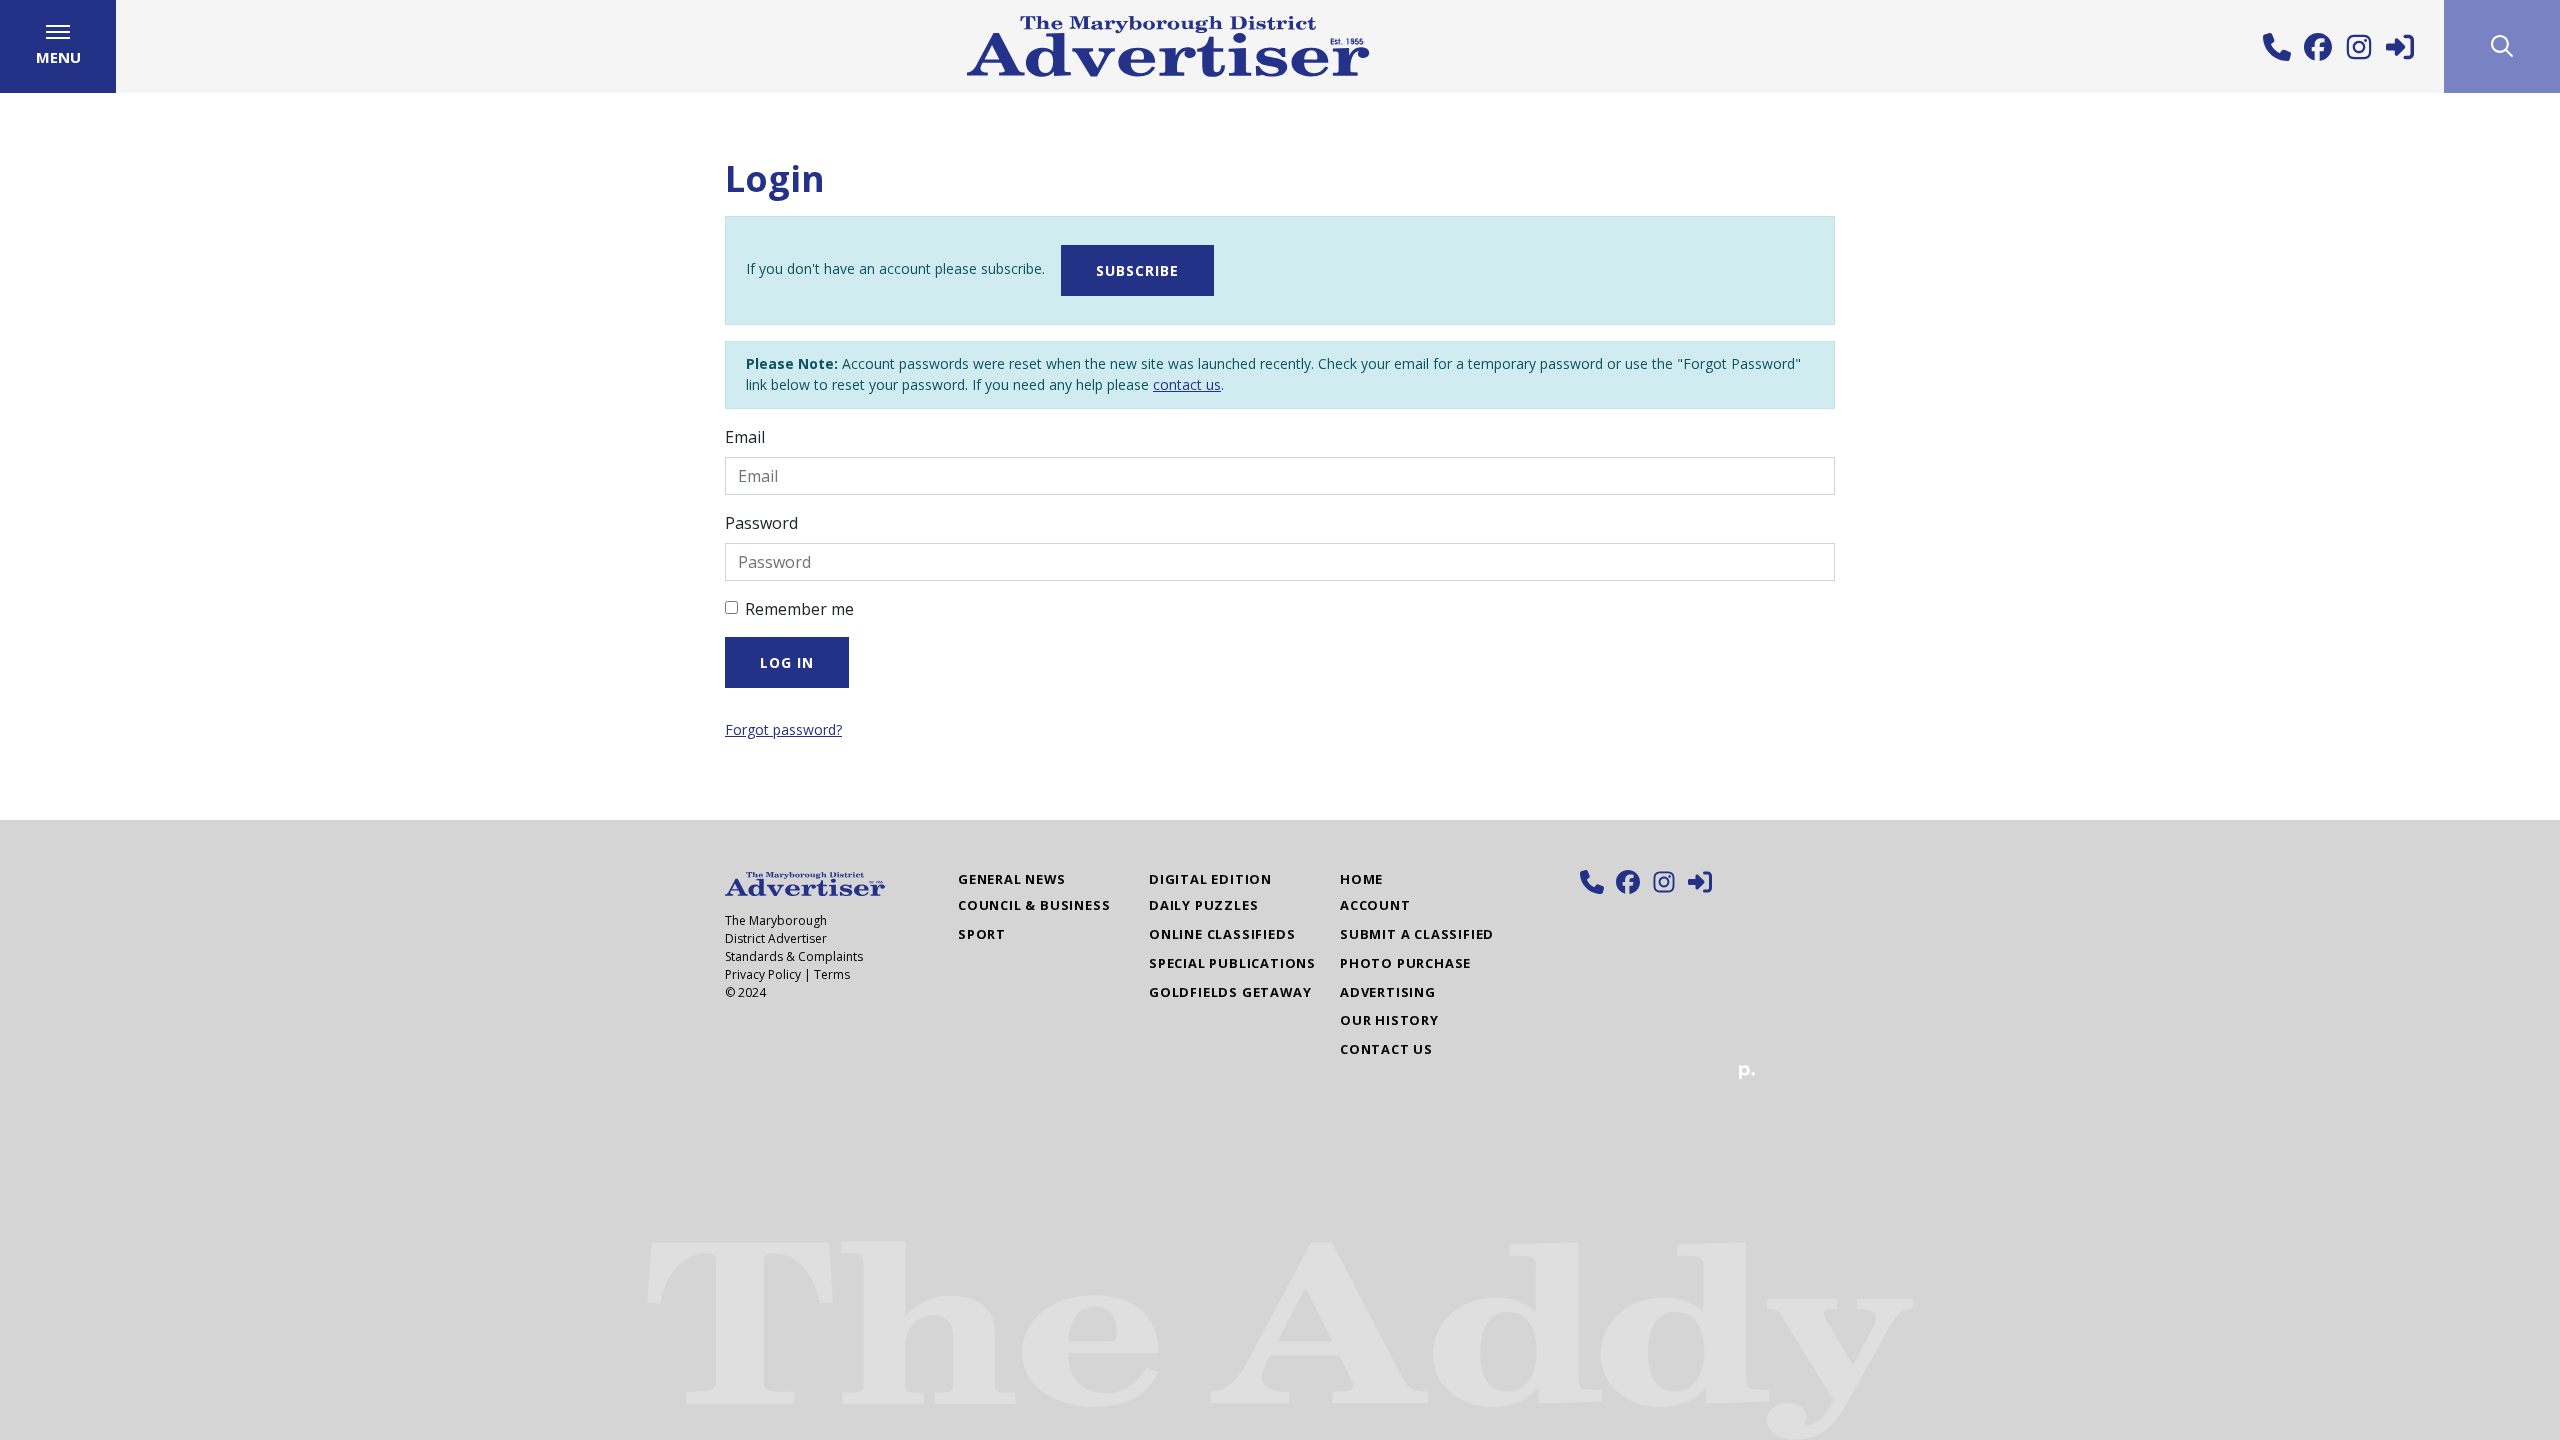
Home (1361, 879)
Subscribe (1137, 270)
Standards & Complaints (794, 956)
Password (761, 523)
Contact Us (1386, 1049)
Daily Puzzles (1203, 905)
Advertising (1388, 992)
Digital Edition (1210, 879)
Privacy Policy (763, 974)
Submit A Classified (1417, 934)
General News (1012, 879)
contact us (1187, 384)
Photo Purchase (1405, 963)
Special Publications (1232, 963)
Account (1375, 905)
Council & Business (1034, 905)
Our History (1389, 1020)
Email (745, 437)
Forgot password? (783, 729)
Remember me (799, 609)
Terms (832, 974)
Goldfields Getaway (1230, 992)
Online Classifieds (1222, 934)
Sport (982, 934)
